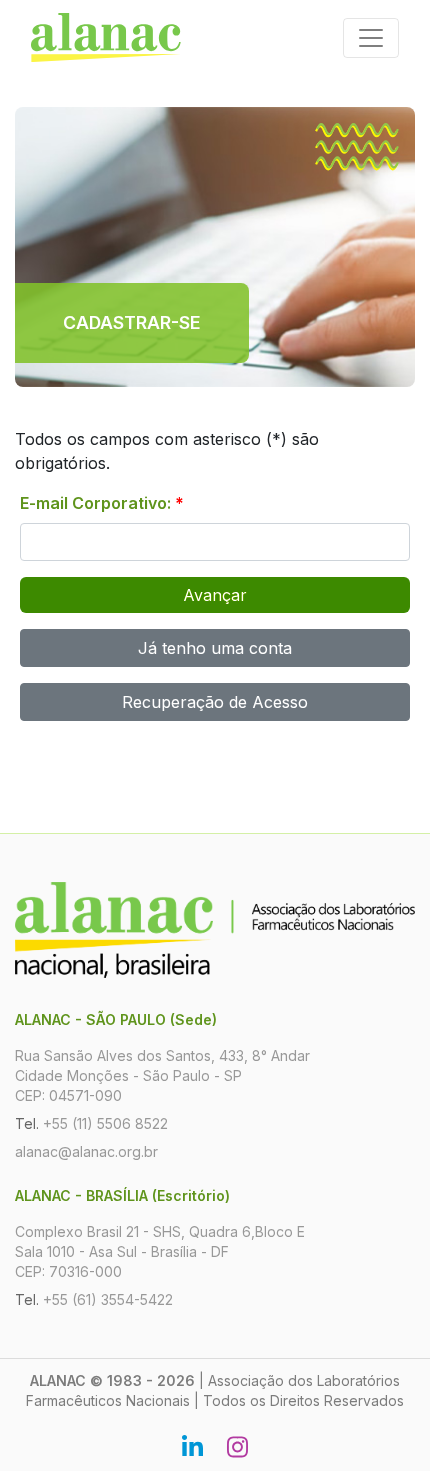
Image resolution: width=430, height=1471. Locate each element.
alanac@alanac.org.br (86, 1151)
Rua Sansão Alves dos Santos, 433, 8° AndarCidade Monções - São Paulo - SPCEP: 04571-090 (162, 1075)
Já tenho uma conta (215, 648)
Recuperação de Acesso (215, 702)
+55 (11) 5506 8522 (105, 1123)
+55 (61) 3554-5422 (108, 1299)
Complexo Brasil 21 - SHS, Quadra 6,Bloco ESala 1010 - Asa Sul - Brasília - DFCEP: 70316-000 (160, 1251)
